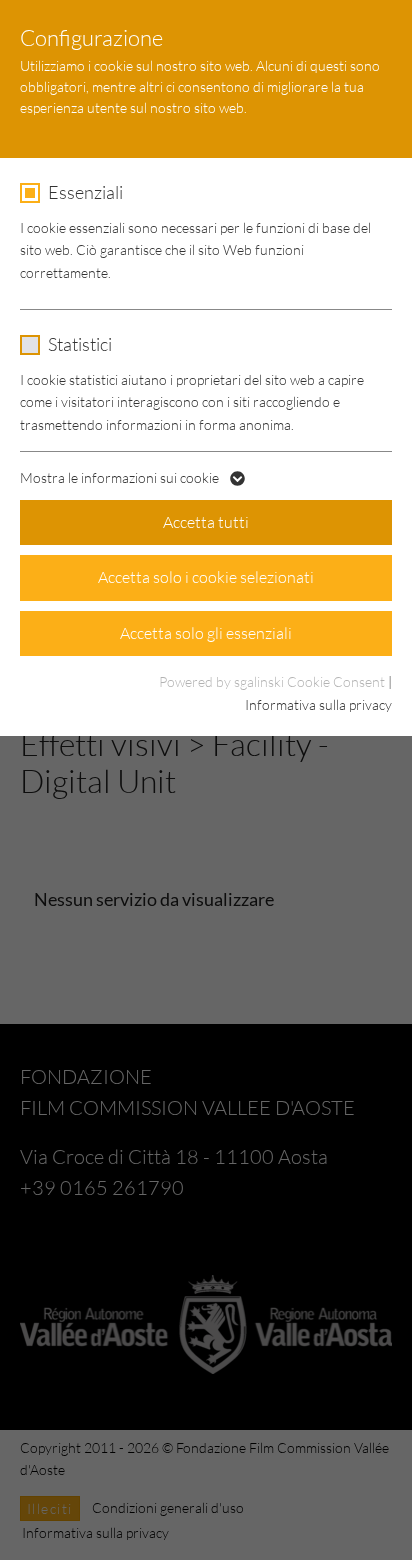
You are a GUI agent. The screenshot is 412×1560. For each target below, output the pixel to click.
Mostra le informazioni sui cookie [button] (121, 477)
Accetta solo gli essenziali (206, 633)
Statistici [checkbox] (80, 344)
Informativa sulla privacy (318, 704)
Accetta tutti (206, 522)
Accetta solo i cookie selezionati (206, 577)
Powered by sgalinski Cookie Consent (273, 681)
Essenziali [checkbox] (85, 192)
